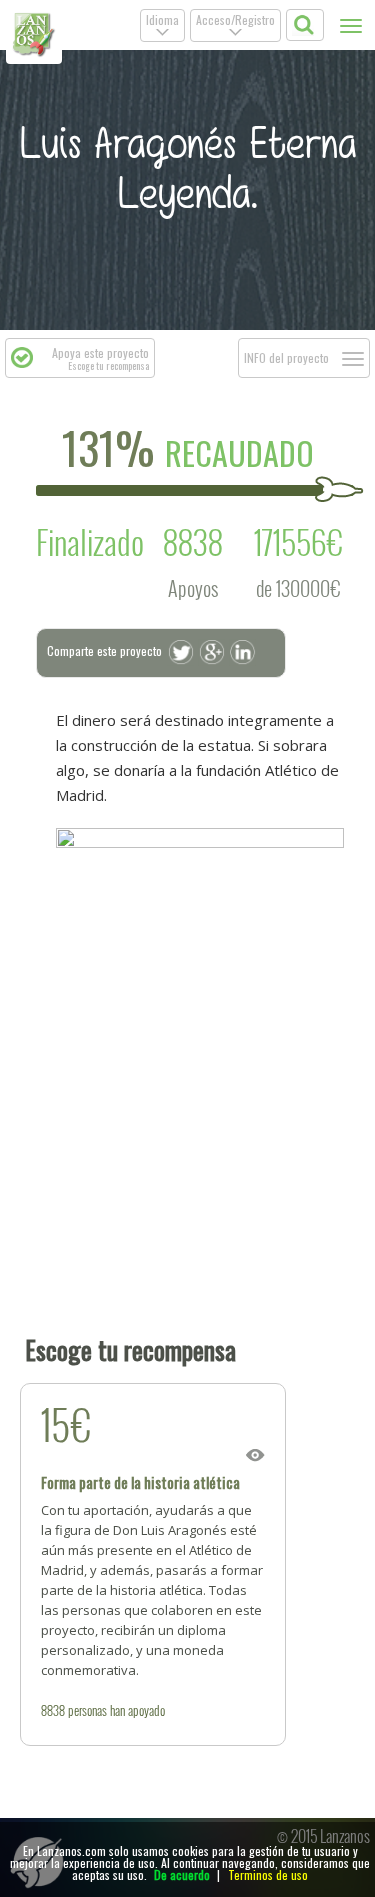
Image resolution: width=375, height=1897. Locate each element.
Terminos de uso (268, 1874)
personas (87, 1710)
